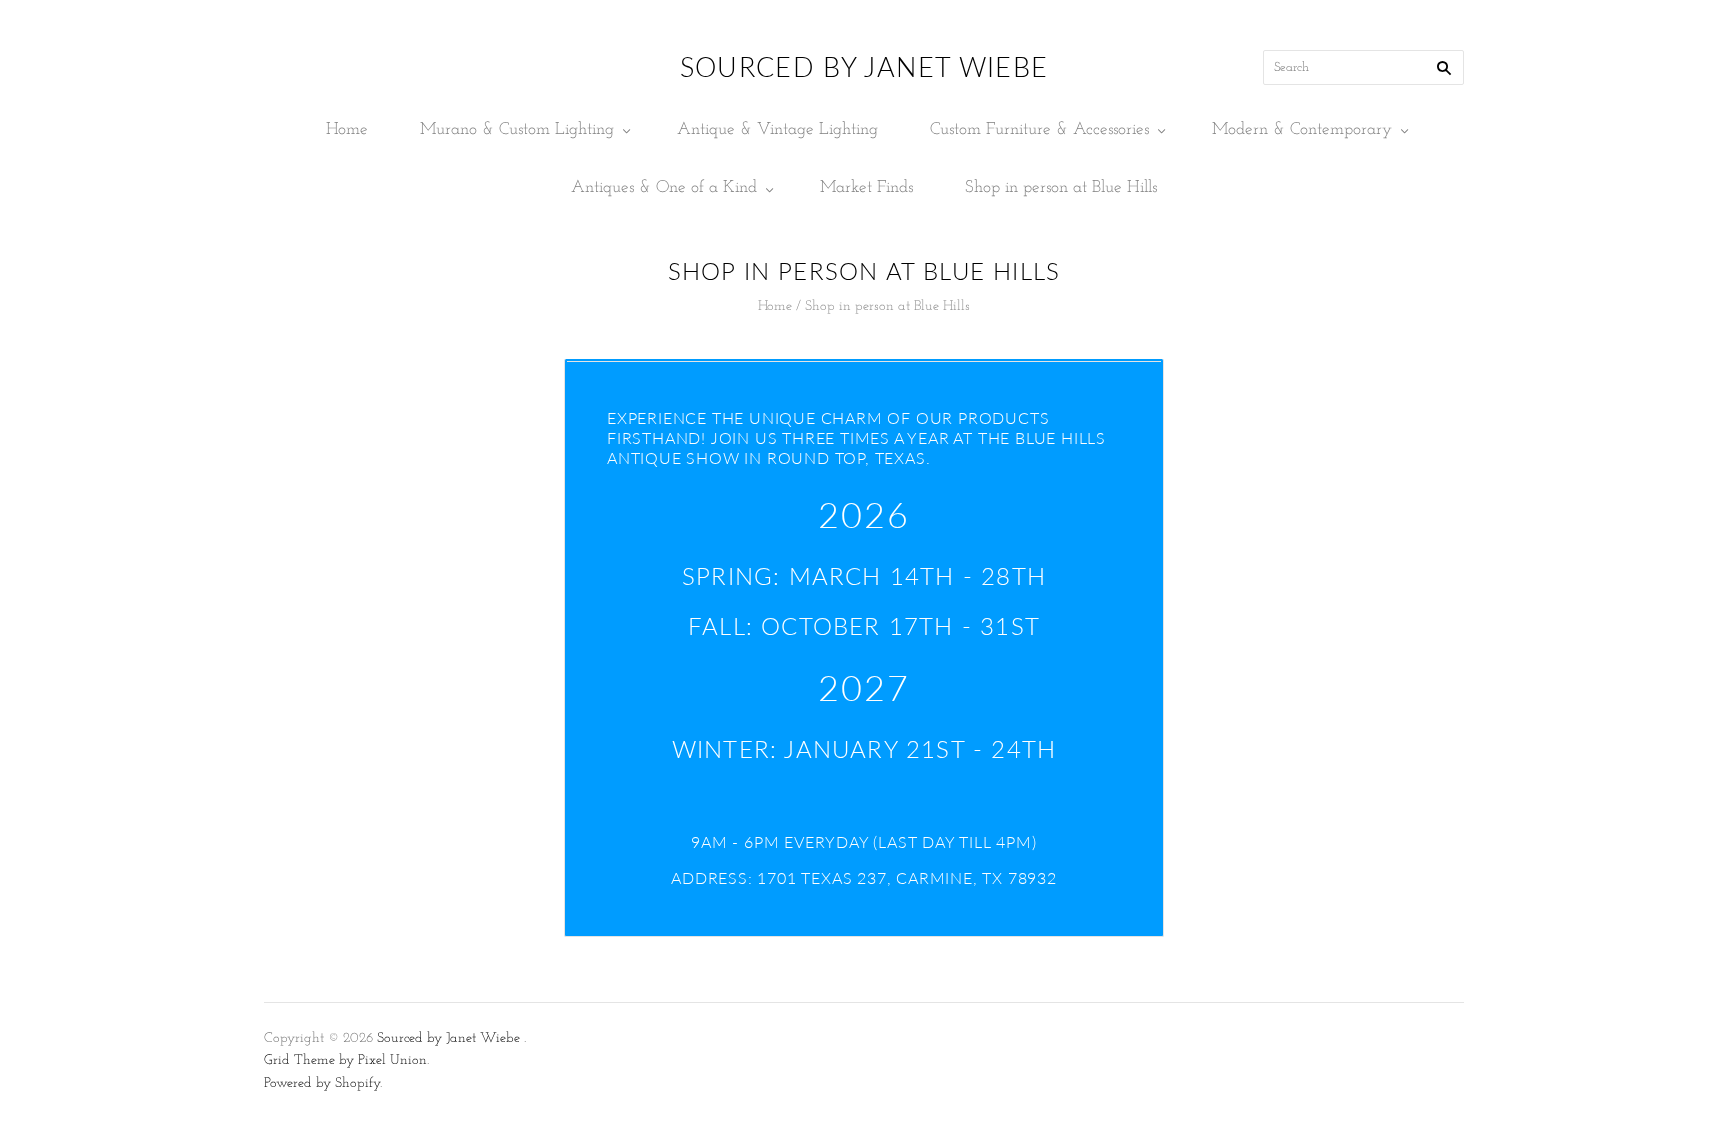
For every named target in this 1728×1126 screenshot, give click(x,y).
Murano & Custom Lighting (517, 129)
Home (347, 129)
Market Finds (866, 187)
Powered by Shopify (322, 1083)
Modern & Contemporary (1302, 129)
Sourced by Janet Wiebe (448, 1038)
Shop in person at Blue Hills (1061, 187)
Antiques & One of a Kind (664, 187)
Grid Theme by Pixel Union (345, 1060)
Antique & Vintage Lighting (777, 129)
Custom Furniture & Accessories (1039, 129)
